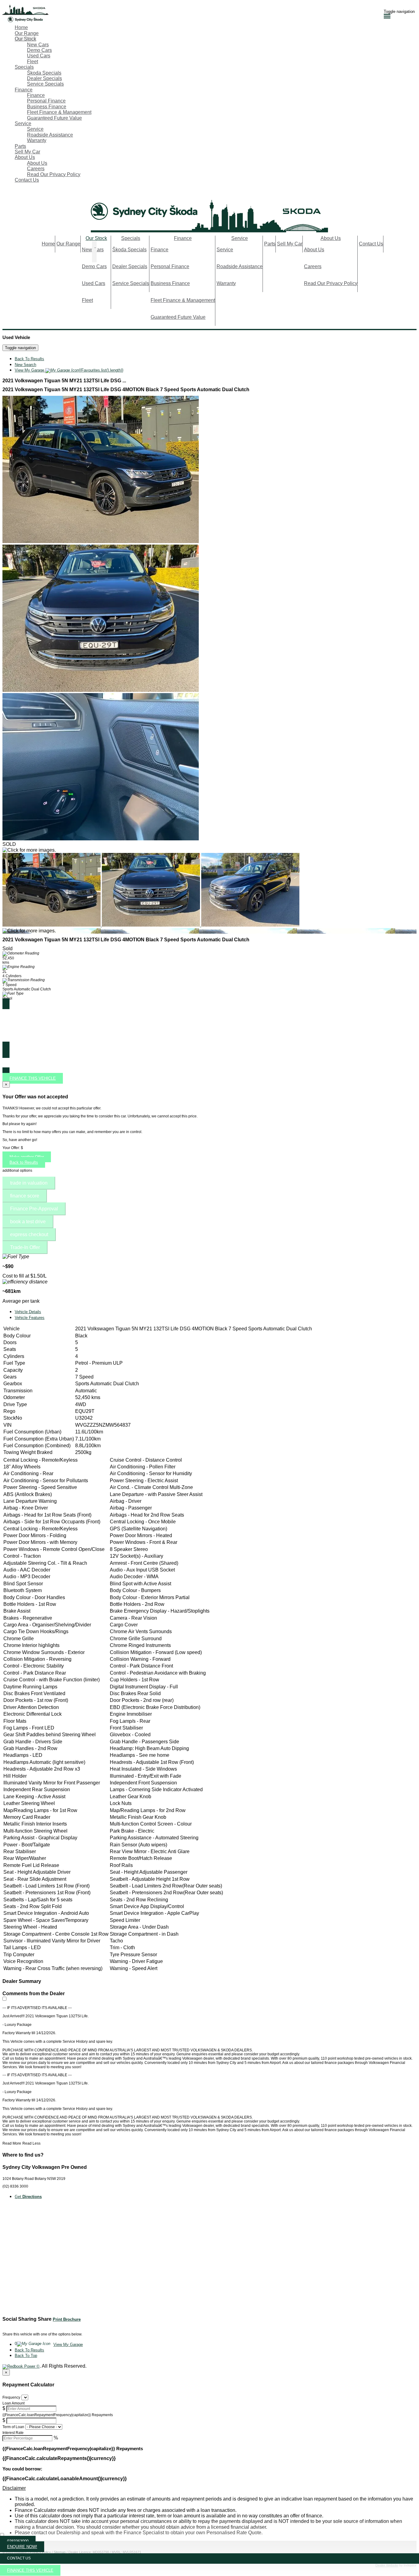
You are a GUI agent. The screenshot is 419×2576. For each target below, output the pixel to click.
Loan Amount (13, 2403)
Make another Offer (27, 1157)
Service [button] (23, 123)
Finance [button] (24, 90)
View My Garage (69, 370)
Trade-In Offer (25, 1247)
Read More (12, 2143)
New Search (25, 365)
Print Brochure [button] (67, 2319)
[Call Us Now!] (6, 193)
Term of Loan (13, 2427)
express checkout (29, 1234)
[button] (209, 2488)
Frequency (11, 2397)
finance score (25, 1196)
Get (28, 2197)
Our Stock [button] (25, 39)
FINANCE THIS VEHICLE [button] (30, 2570)
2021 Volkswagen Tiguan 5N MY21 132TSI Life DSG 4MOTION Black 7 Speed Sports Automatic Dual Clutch (126, 389)
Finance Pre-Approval (34, 1209)
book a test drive (28, 1222)
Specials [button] (24, 67)
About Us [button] (25, 157)
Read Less (31, 2143)
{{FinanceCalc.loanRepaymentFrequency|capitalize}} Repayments (58, 2415)
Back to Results (24, 1162)
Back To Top (26, 2356)
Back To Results (29, 359)
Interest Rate (13, 2433)
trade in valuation (29, 1183)
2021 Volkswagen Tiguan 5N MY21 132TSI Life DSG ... (64, 381)
